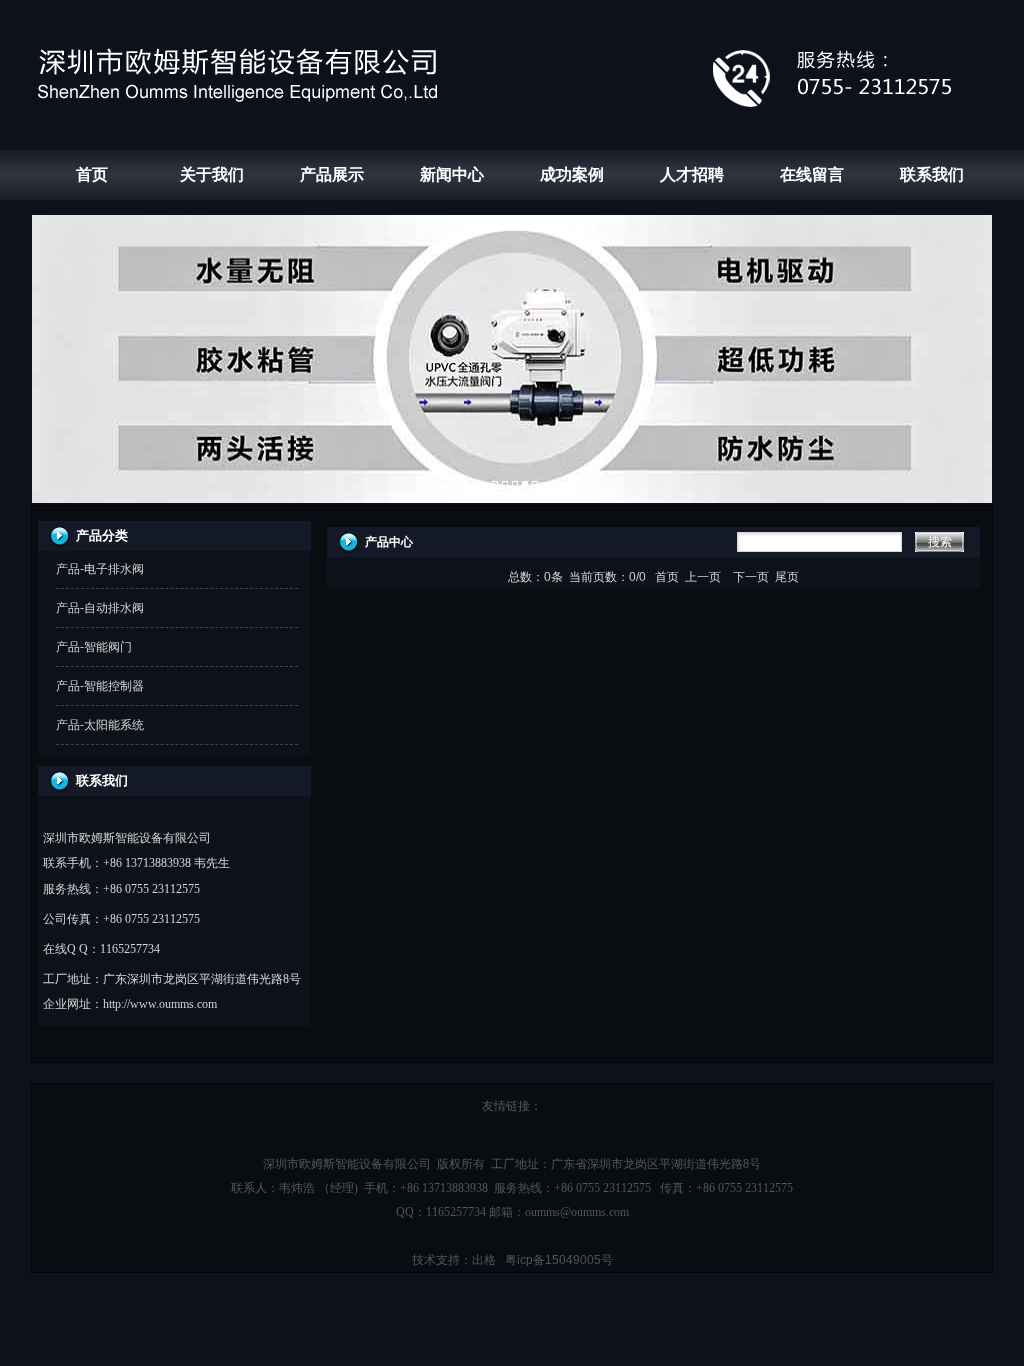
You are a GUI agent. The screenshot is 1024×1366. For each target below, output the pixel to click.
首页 (92, 174)
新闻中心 (452, 174)
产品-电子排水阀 (100, 569)
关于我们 (212, 174)
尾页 (787, 577)
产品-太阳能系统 (100, 725)
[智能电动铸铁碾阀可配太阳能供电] (505, 485)
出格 (484, 1260)
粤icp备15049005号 (559, 1260)
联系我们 (932, 174)
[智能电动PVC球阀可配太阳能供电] (525, 485)
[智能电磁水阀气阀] (515, 485)
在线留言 (812, 174)
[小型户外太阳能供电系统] (495, 485)
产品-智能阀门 (94, 647)
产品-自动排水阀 (100, 608)
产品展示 (332, 174)
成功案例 (572, 174)
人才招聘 (692, 174)
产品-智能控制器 (100, 686)
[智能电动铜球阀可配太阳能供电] (535, 485)
